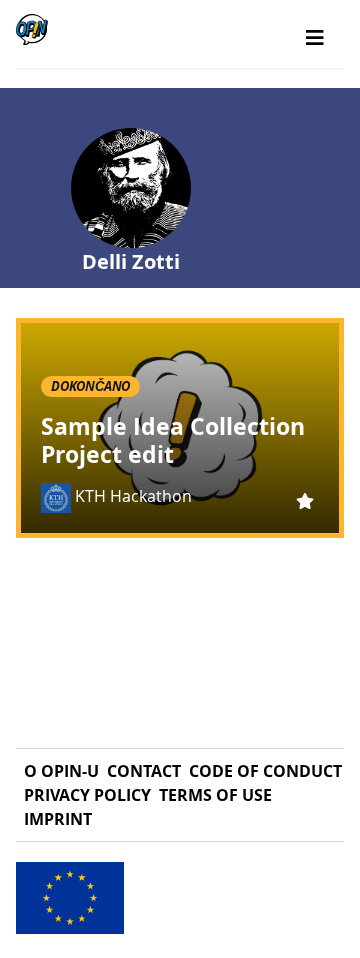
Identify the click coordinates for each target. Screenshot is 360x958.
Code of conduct (265, 771)
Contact (144, 771)
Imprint (58, 819)
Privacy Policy (87, 795)
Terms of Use (215, 795)
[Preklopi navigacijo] (315, 38)
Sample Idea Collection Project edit (173, 440)
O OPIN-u (61, 771)
